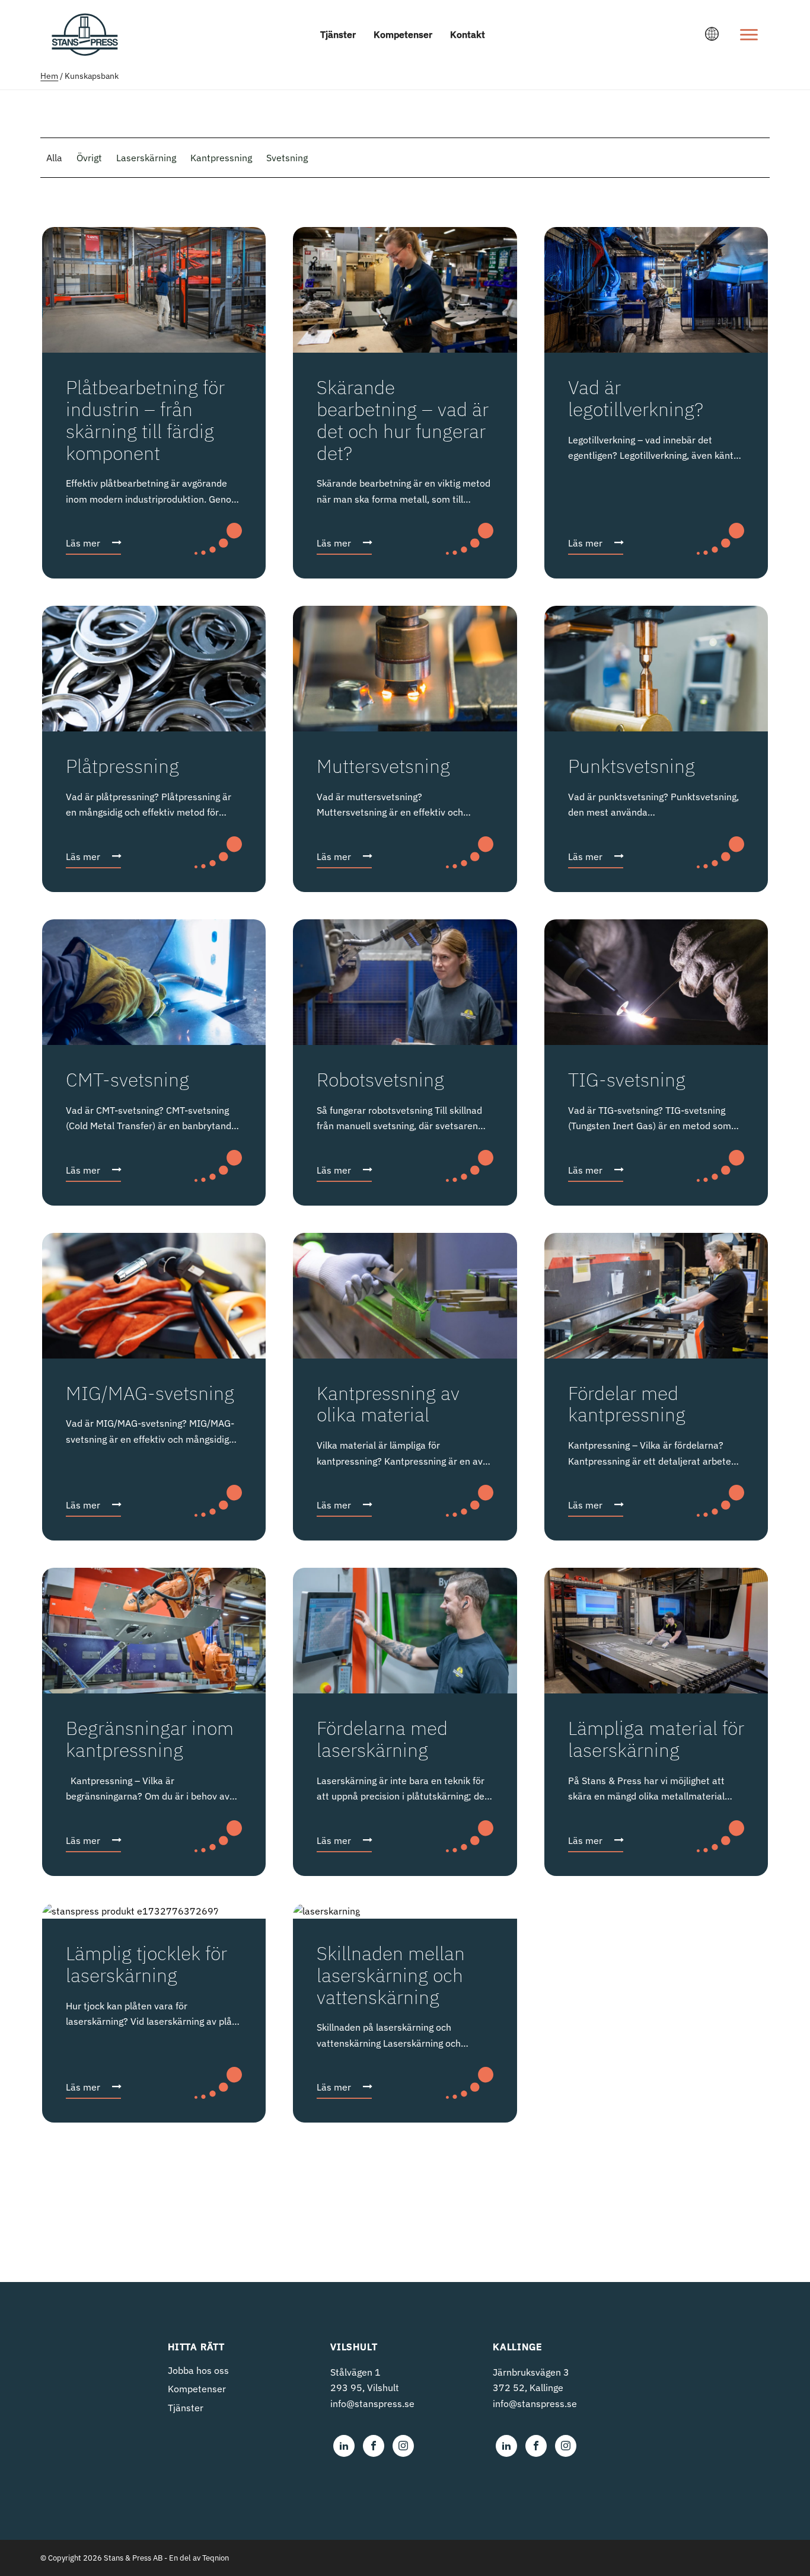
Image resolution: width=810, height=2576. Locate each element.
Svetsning (287, 158)
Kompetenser (403, 34)
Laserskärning (146, 158)
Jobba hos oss (198, 2370)
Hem (49, 76)
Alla (54, 158)
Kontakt (468, 34)
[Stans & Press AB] (85, 50)
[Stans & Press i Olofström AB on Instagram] (403, 2446)
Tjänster (338, 34)
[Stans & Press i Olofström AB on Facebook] (374, 2446)
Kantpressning (221, 158)
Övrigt (89, 158)
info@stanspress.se (372, 2404)
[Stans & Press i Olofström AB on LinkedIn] (344, 2446)
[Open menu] (749, 34)
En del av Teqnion (199, 2558)
